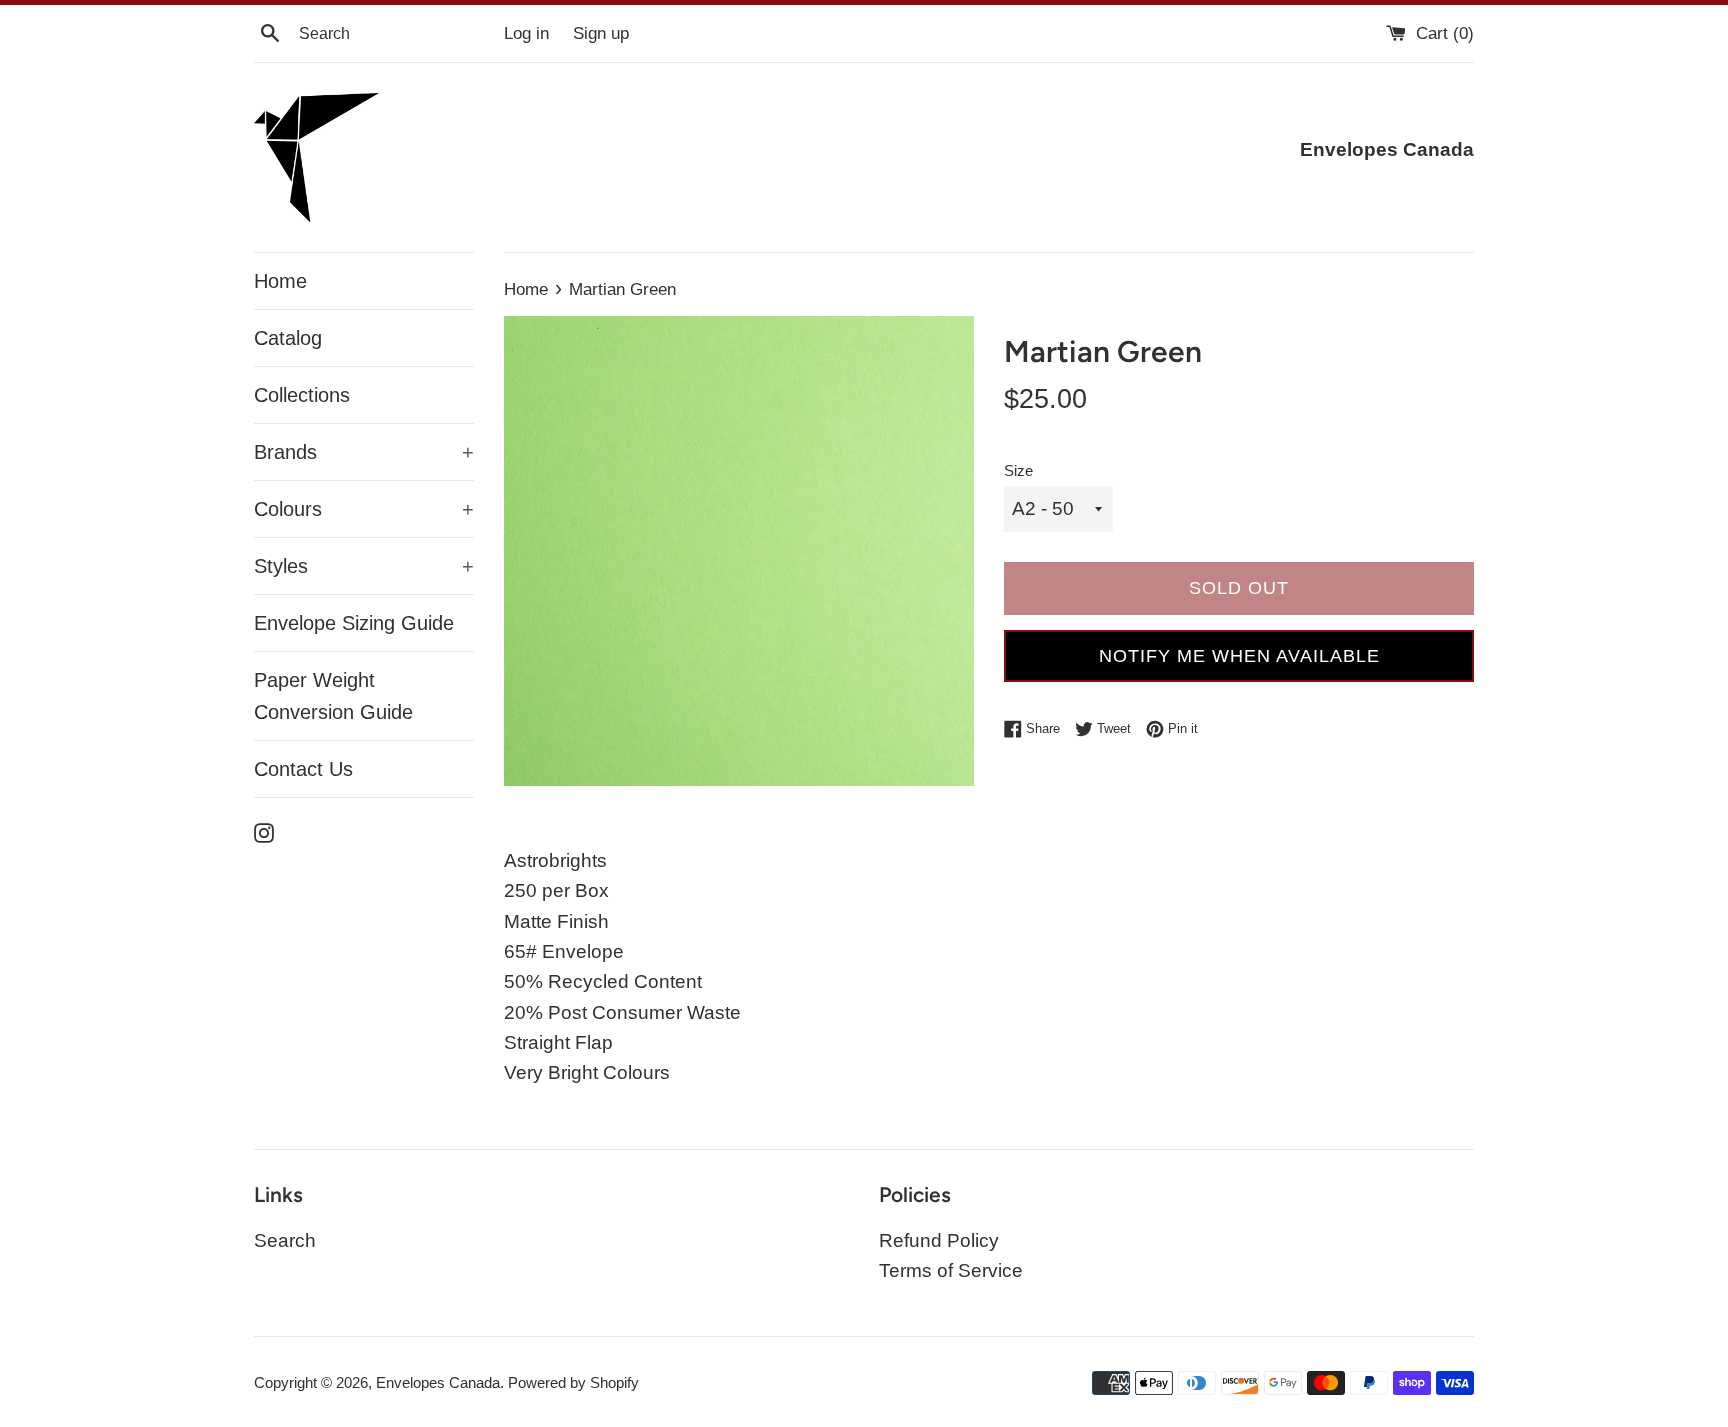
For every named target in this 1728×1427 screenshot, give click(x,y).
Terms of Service (951, 1270)
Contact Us (303, 769)
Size (1018, 470)
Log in (526, 33)
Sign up (601, 33)
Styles (364, 566)
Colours (364, 509)
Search (285, 1240)
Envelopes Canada (438, 1382)
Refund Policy (939, 1240)
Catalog (288, 338)
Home (280, 281)
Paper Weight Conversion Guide (333, 696)
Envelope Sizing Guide (354, 623)
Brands (364, 452)
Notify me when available (1239, 656)
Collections (302, 395)
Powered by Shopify (573, 1382)
